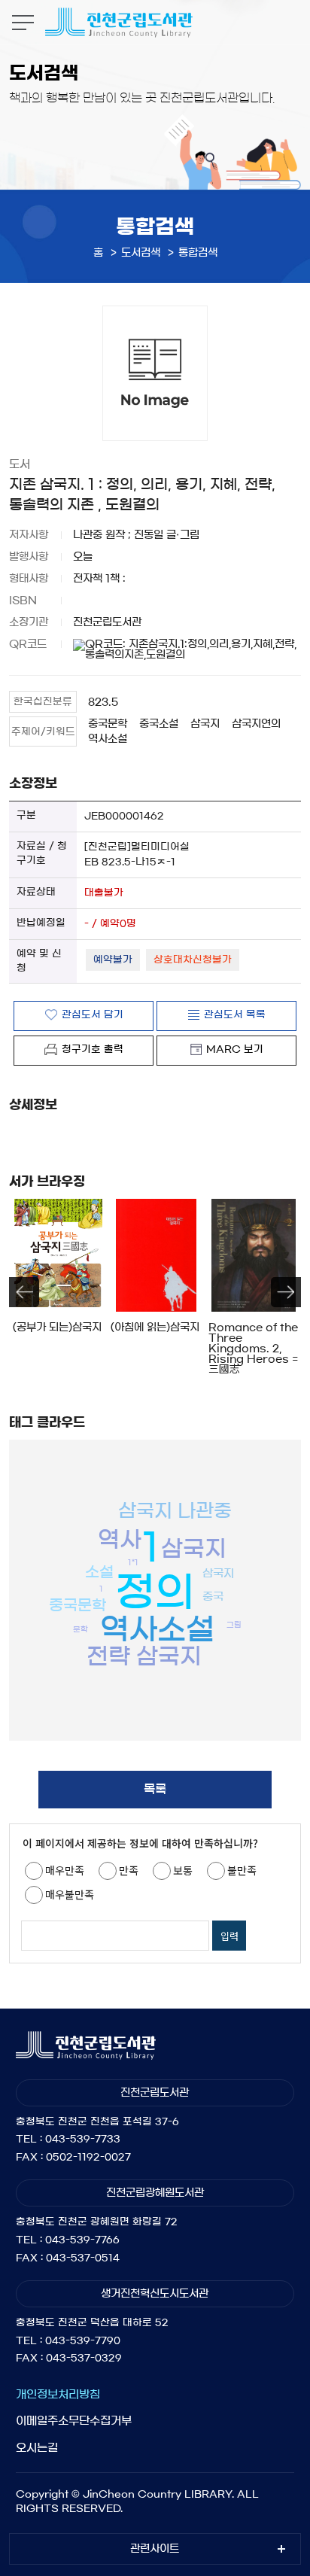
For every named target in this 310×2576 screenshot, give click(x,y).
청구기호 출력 (93, 1049)
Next (286, 1292)
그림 (234, 1625)
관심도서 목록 (235, 1015)
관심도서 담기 (93, 1015)
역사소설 (108, 739)
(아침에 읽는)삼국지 (155, 1328)
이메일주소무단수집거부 (74, 2421)
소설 (99, 1572)
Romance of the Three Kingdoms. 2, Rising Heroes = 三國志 (253, 1349)
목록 (155, 1789)
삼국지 (205, 724)
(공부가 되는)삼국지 (57, 1328)
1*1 (133, 1562)
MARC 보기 (235, 1049)
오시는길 (37, 2448)
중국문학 (108, 724)
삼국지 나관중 (175, 1511)
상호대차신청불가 (193, 960)
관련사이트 (155, 2549)
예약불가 (113, 960)
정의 (155, 1592)
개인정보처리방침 (58, 2394)
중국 (213, 1597)
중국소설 (159, 724)
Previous (24, 1292)
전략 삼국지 (144, 1656)
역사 (120, 1540)
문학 (81, 1629)
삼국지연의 (256, 724)
